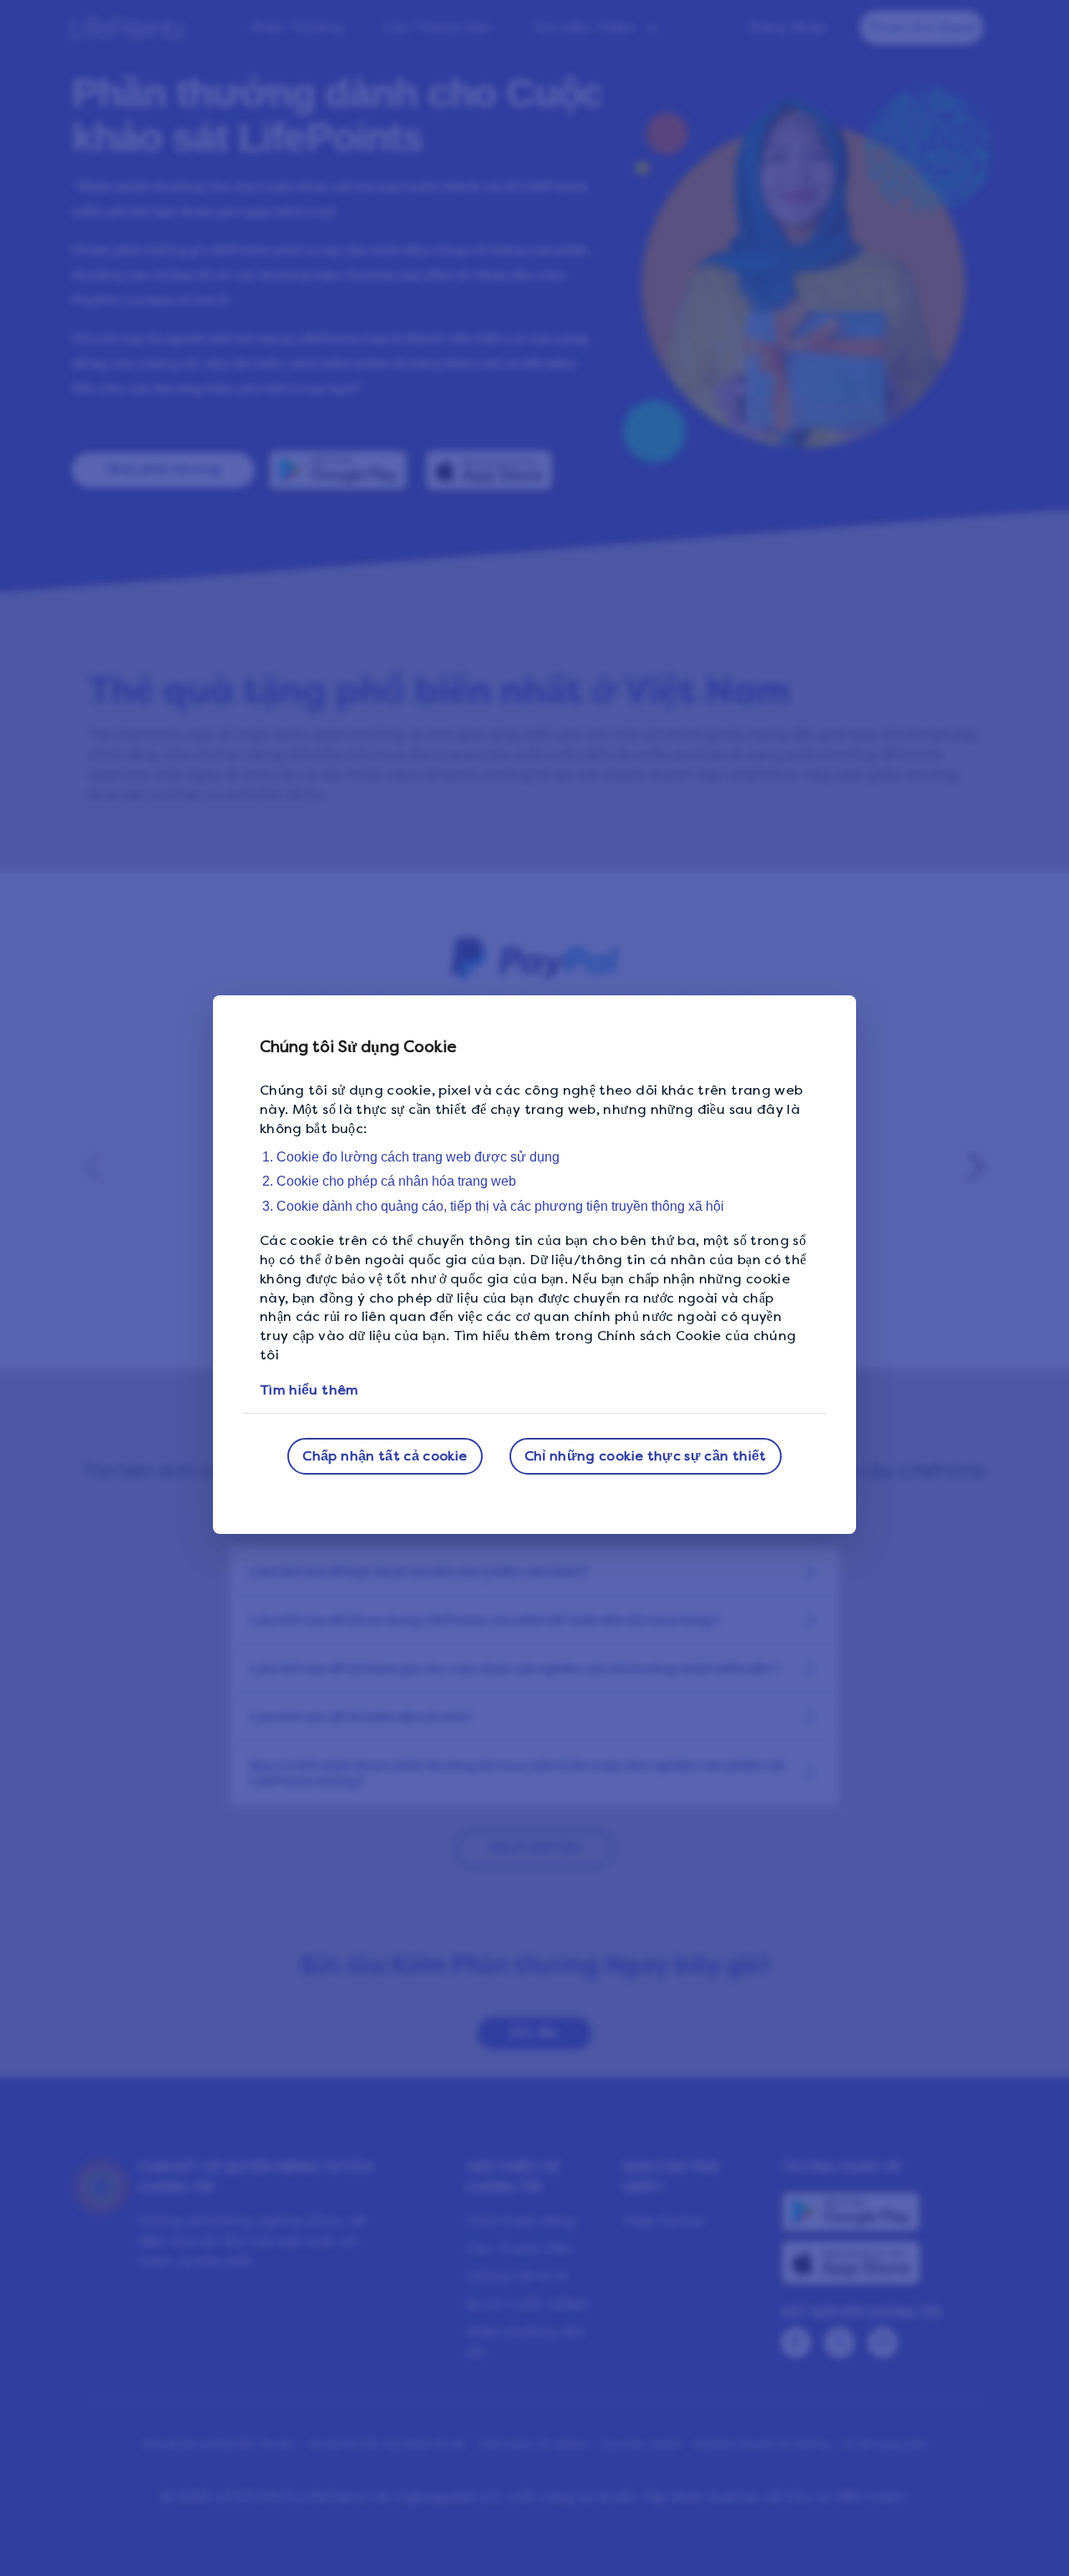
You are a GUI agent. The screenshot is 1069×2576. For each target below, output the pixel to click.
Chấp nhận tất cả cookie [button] (385, 1456)
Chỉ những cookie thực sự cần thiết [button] (646, 1456)
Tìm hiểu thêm (309, 1390)
